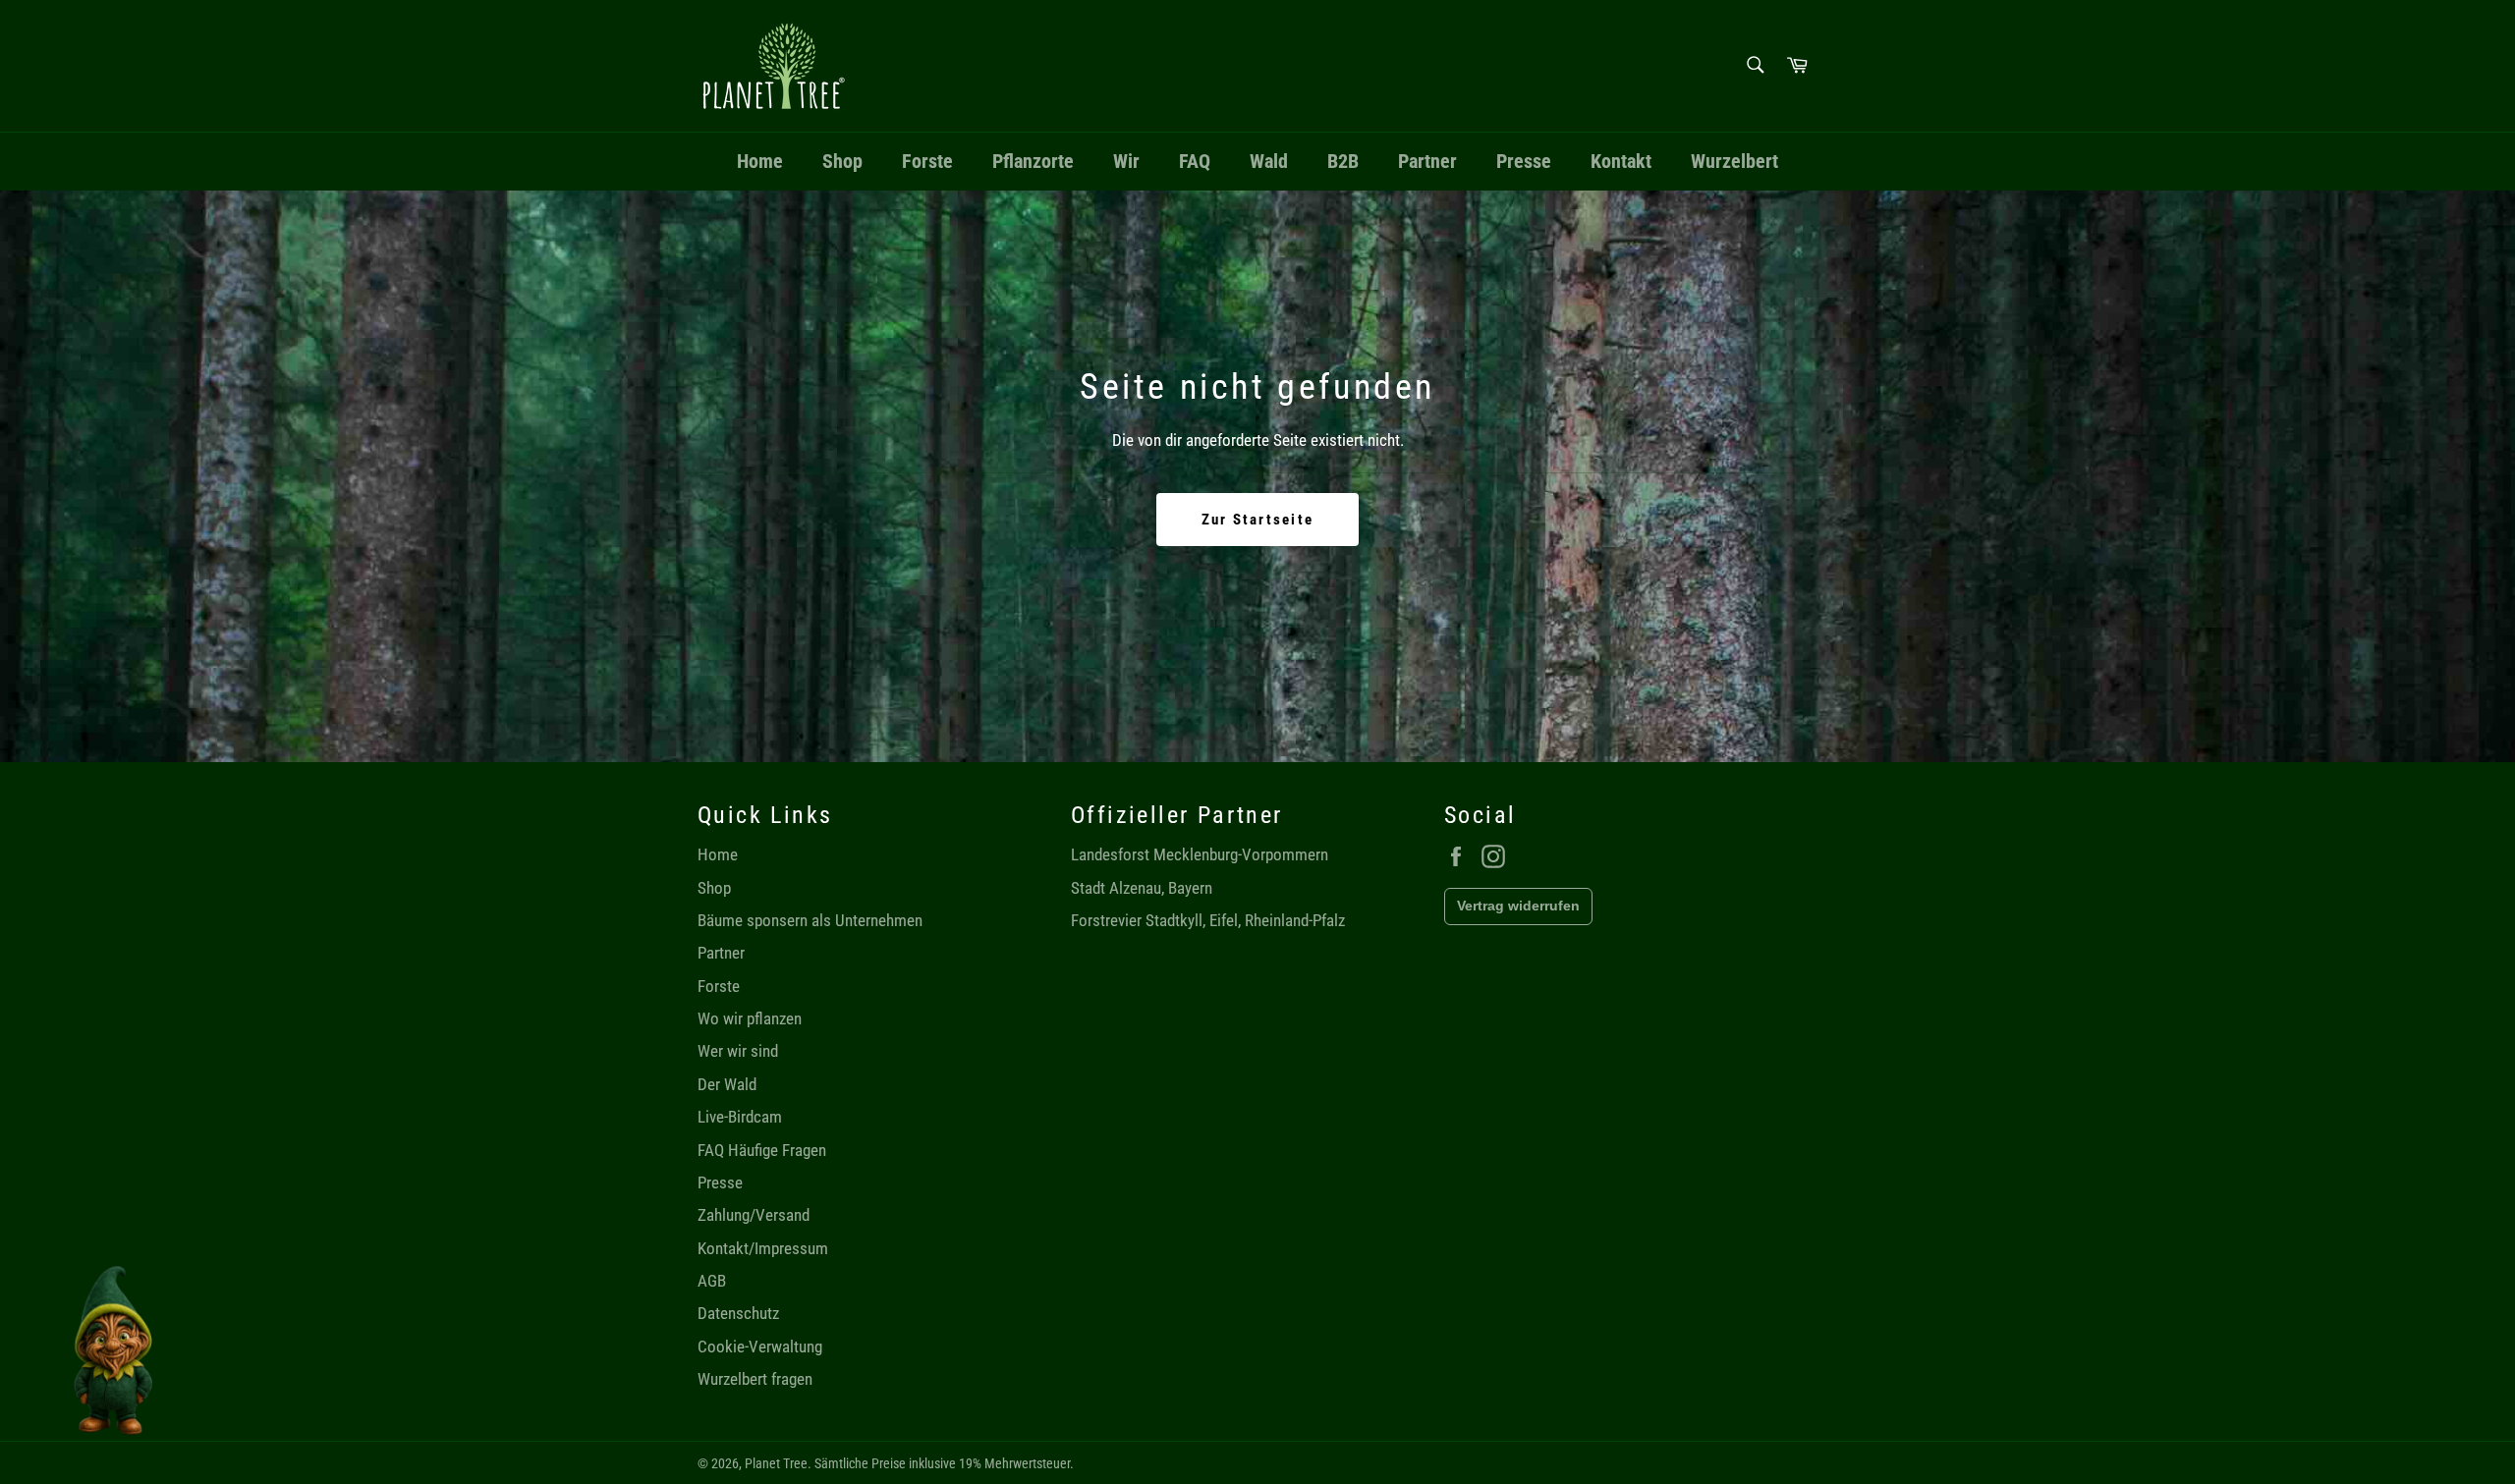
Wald (1269, 161)
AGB (712, 1281)
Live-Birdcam (740, 1117)
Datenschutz (738, 1313)
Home (760, 161)
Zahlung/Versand (754, 1215)
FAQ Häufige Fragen (762, 1150)
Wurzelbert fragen (755, 1379)
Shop (842, 161)
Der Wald (727, 1084)
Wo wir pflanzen (750, 1018)
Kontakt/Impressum (763, 1248)
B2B (1343, 161)
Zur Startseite (1258, 520)
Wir (1126, 161)
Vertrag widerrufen (1518, 906)
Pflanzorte (1033, 161)
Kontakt (1621, 161)
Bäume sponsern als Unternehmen (810, 920)
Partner (1427, 161)
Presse (1524, 161)
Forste (927, 161)
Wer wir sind (738, 1051)
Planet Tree (776, 1463)
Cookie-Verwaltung (760, 1347)
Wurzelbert (1734, 161)
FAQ (1195, 161)
